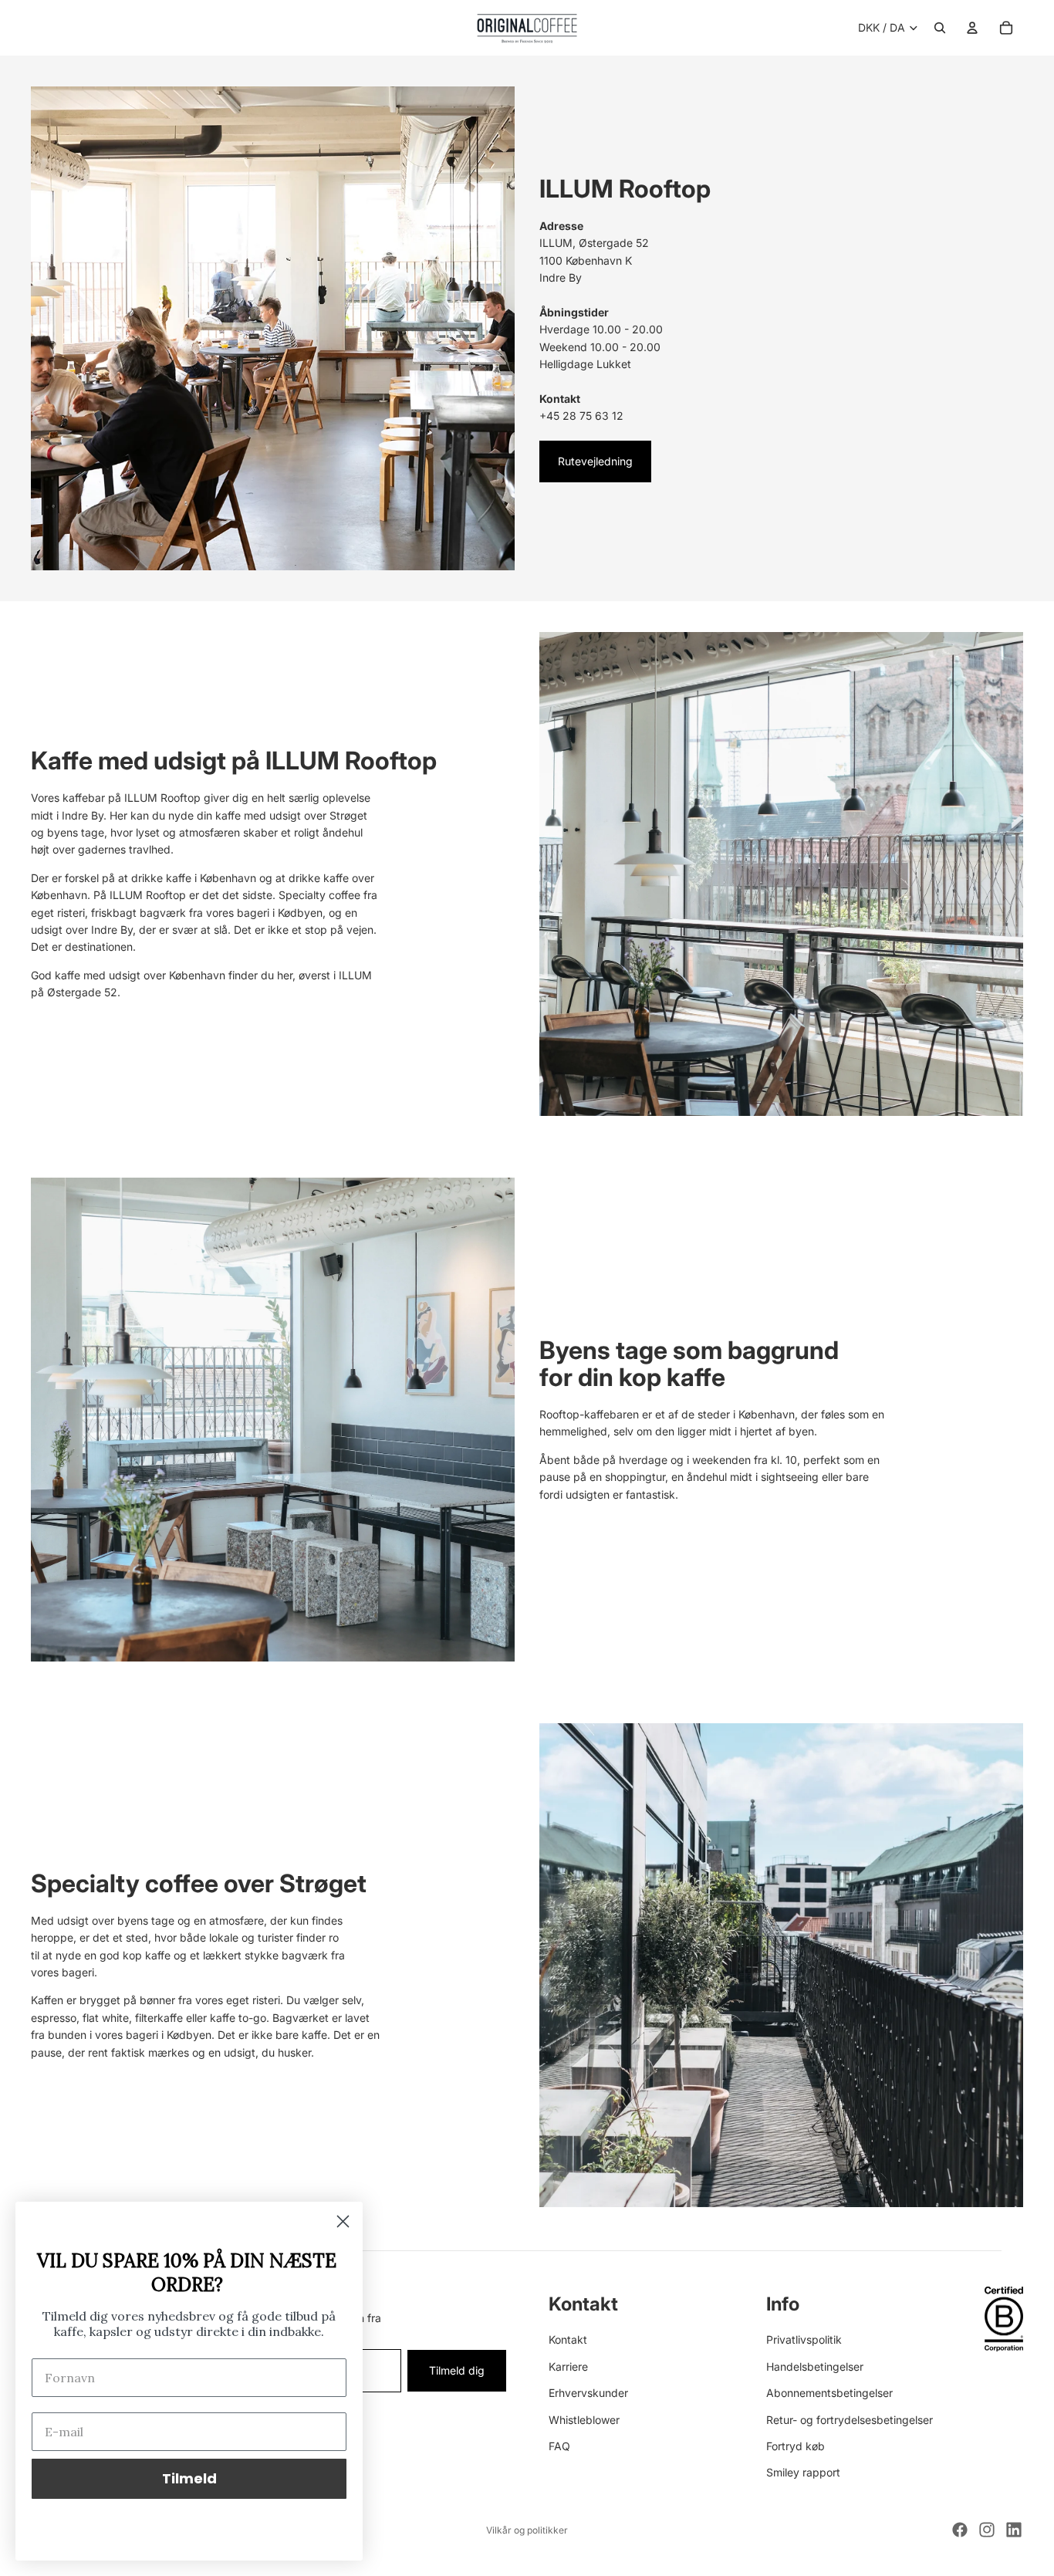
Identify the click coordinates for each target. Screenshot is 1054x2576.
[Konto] (972, 28)
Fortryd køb (796, 2446)
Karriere (568, 2366)
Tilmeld (189, 2478)
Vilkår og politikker (527, 2530)
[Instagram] (987, 2530)
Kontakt (568, 2340)
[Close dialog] (343, 2221)
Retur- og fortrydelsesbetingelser (850, 2420)
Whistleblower (584, 2420)
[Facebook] (960, 2530)
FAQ (559, 2446)
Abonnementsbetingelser (829, 2393)
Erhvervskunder (588, 2393)
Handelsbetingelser (815, 2366)
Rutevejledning (595, 461)
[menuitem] (366, 28)
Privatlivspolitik (804, 2340)
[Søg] (940, 28)
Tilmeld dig (457, 2370)
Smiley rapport (803, 2473)
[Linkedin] (1014, 2530)
